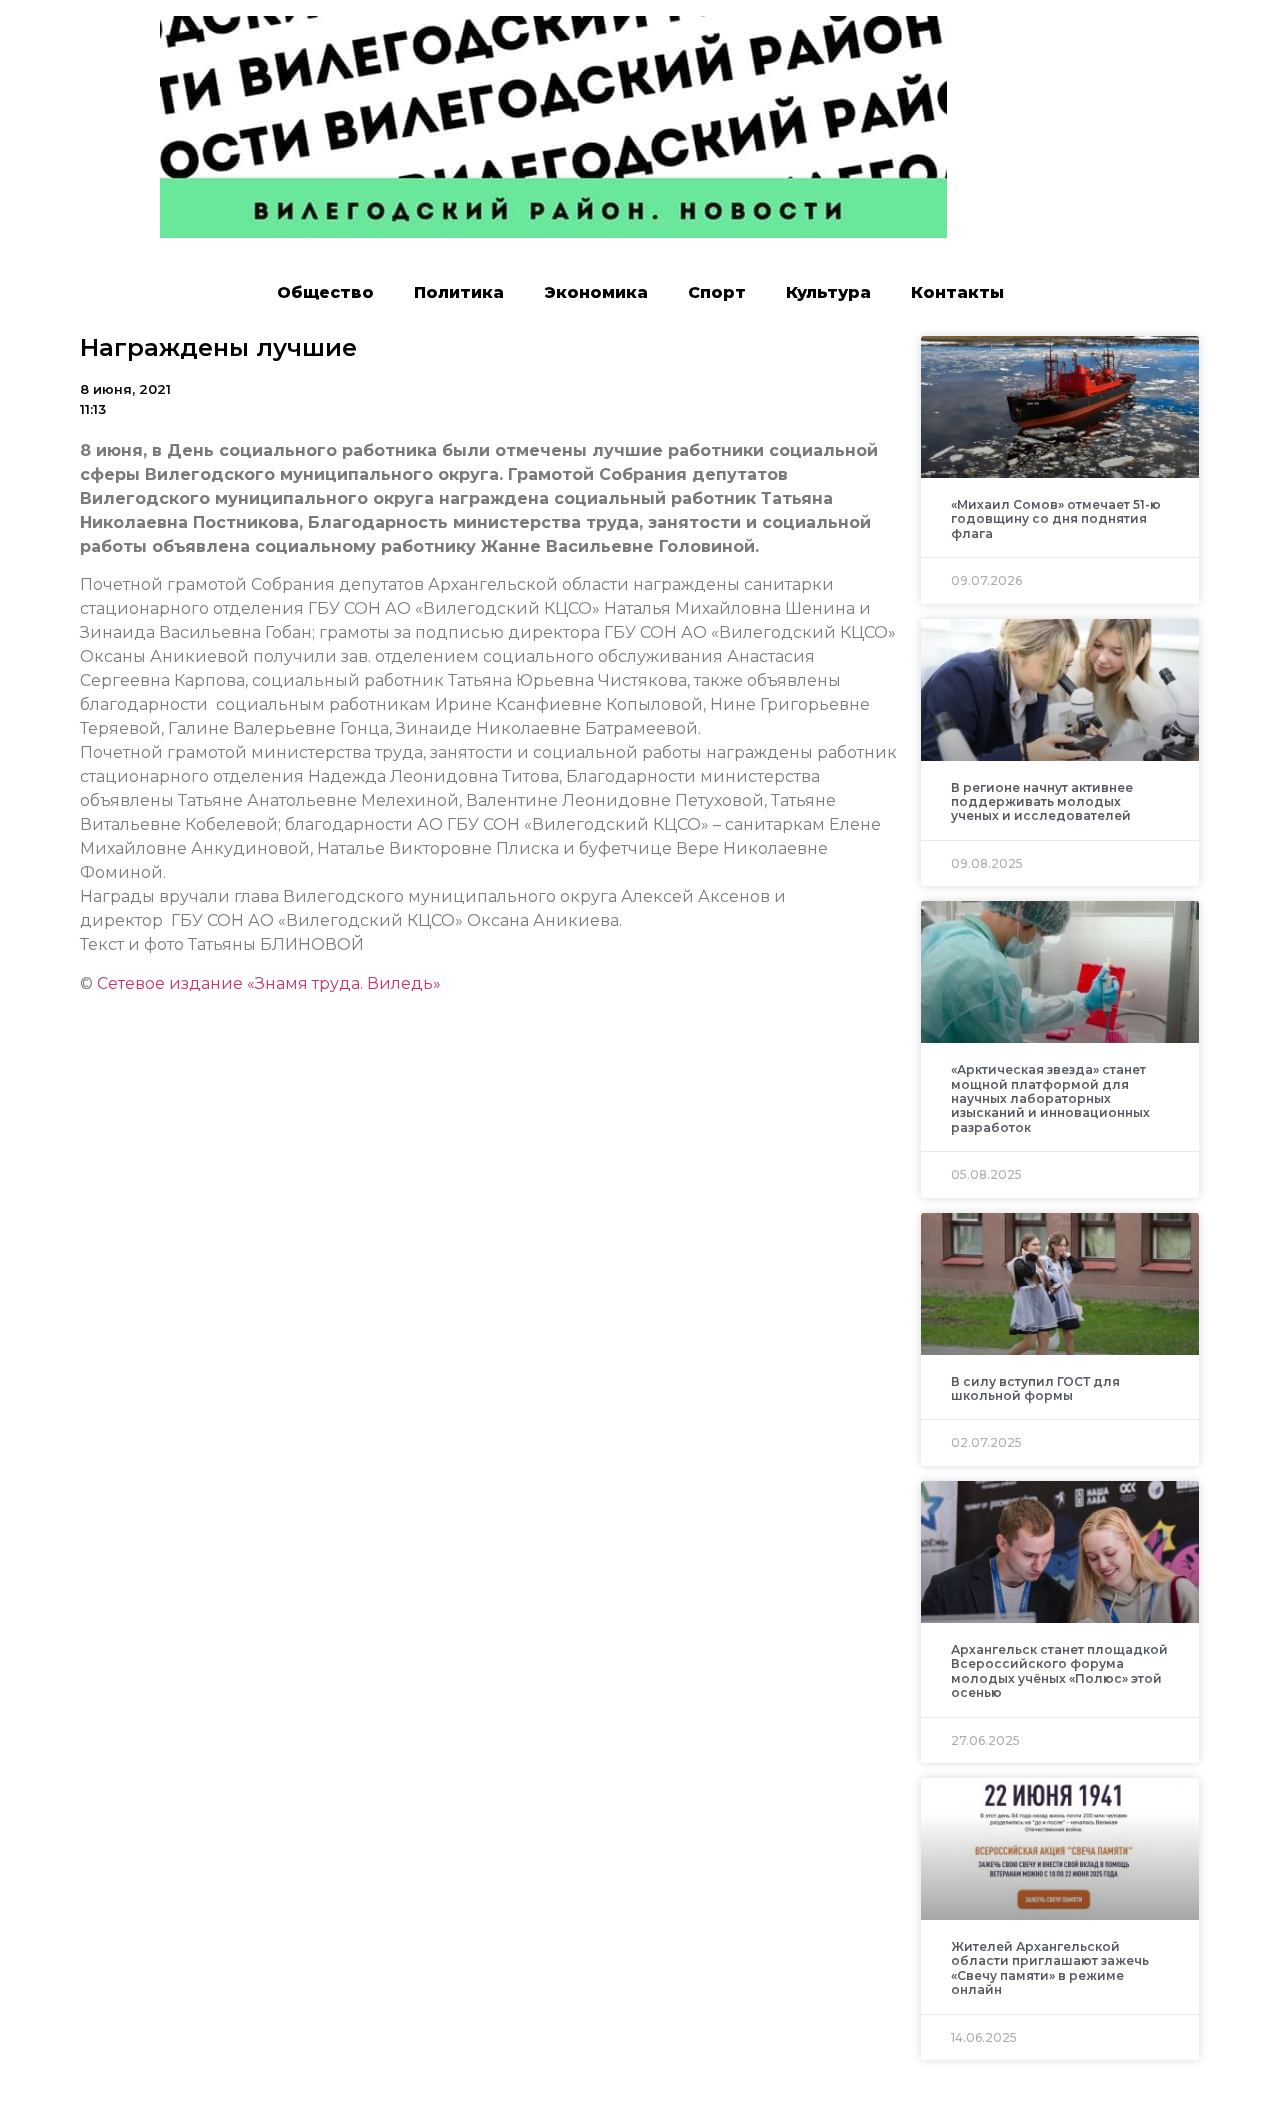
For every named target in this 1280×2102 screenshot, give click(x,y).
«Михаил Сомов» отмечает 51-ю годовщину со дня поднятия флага (1056, 519)
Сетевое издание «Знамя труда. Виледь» (269, 983)
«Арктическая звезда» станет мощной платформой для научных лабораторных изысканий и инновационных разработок (1050, 1098)
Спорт (717, 292)
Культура (828, 292)
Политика (459, 292)
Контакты (957, 292)
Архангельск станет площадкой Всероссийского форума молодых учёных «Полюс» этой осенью (1059, 1671)
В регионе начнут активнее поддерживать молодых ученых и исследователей (1042, 802)
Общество (325, 292)
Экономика (596, 292)
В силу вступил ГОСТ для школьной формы (1035, 1388)
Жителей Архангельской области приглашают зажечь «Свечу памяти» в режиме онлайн (1050, 1968)
